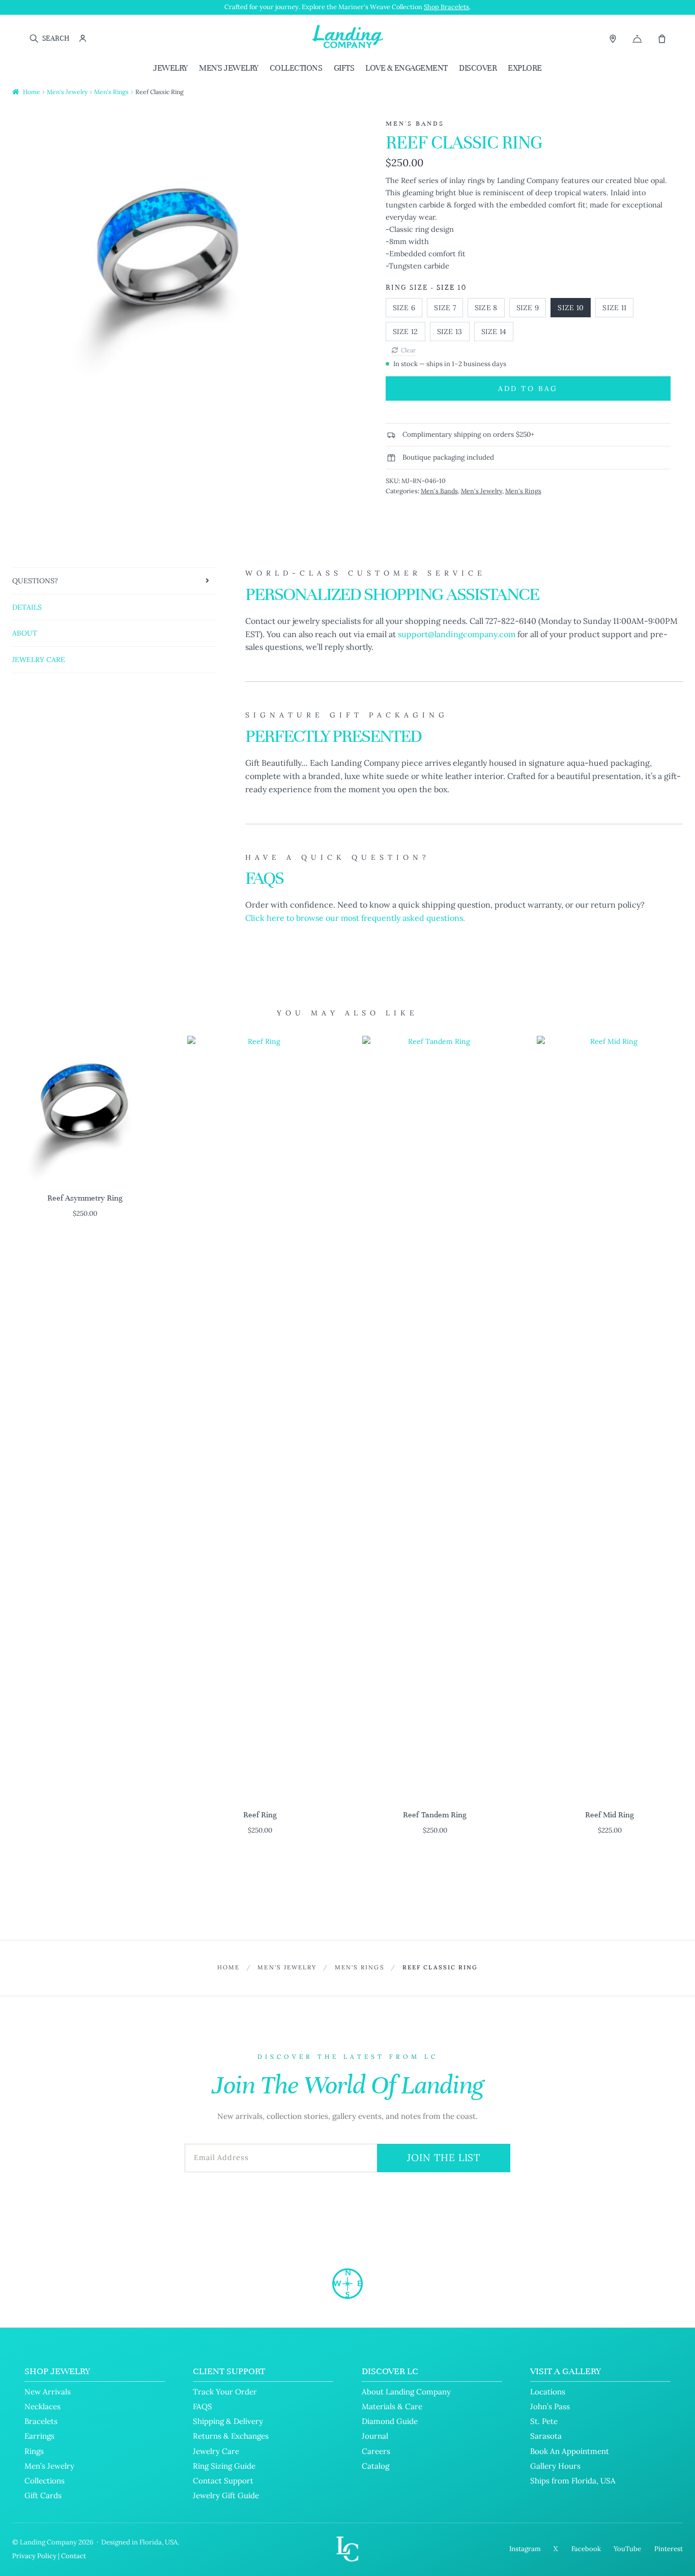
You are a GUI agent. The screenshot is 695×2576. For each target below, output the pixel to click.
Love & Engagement (407, 68)
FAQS (202, 2406)
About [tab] (25, 633)
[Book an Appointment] (637, 39)
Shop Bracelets (446, 7)
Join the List (444, 2158)
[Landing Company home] (347, 2284)
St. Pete (544, 2421)
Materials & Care (392, 2406)
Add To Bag (528, 388)
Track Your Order (225, 2392)
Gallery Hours (555, 2466)
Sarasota (546, 2436)
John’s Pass (550, 2406)
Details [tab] (27, 607)
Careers (376, 2451)
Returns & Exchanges (231, 2436)
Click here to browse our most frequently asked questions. (355, 918)
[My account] (83, 38)
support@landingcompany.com (457, 634)
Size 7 (445, 308)
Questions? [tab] (35, 581)
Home (32, 92)
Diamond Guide (390, 2421)
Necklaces (42, 2406)
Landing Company (48, 2542)
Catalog (375, 2466)
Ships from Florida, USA (573, 2481)
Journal (375, 2436)
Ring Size (407, 288)
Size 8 (486, 308)
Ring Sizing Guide (224, 2466)
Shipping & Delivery (228, 2421)
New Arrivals (48, 2392)
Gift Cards (43, 2495)
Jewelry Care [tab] (39, 660)
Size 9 (528, 308)
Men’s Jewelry (49, 2466)
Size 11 (614, 308)
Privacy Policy (34, 2556)
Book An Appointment (570, 2451)
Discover (478, 68)
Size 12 (406, 332)
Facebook (586, 2549)
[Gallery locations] (613, 38)
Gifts (344, 68)
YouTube (627, 2549)
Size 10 (571, 308)
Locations (548, 2392)
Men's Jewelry (229, 68)
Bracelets (41, 2421)
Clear (408, 350)
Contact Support (223, 2481)
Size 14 (494, 332)
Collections (296, 68)
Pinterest (669, 2549)
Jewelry (170, 68)
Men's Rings (111, 92)
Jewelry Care (216, 2451)
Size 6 (404, 308)
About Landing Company (406, 2392)
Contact (74, 2556)
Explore (525, 68)
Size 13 (450, 332)
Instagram (525, 2549)
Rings (34, 2451)
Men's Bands (439, 491)
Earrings (39, 2436)
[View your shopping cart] (662, 39)
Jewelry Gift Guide (226, 2495)
